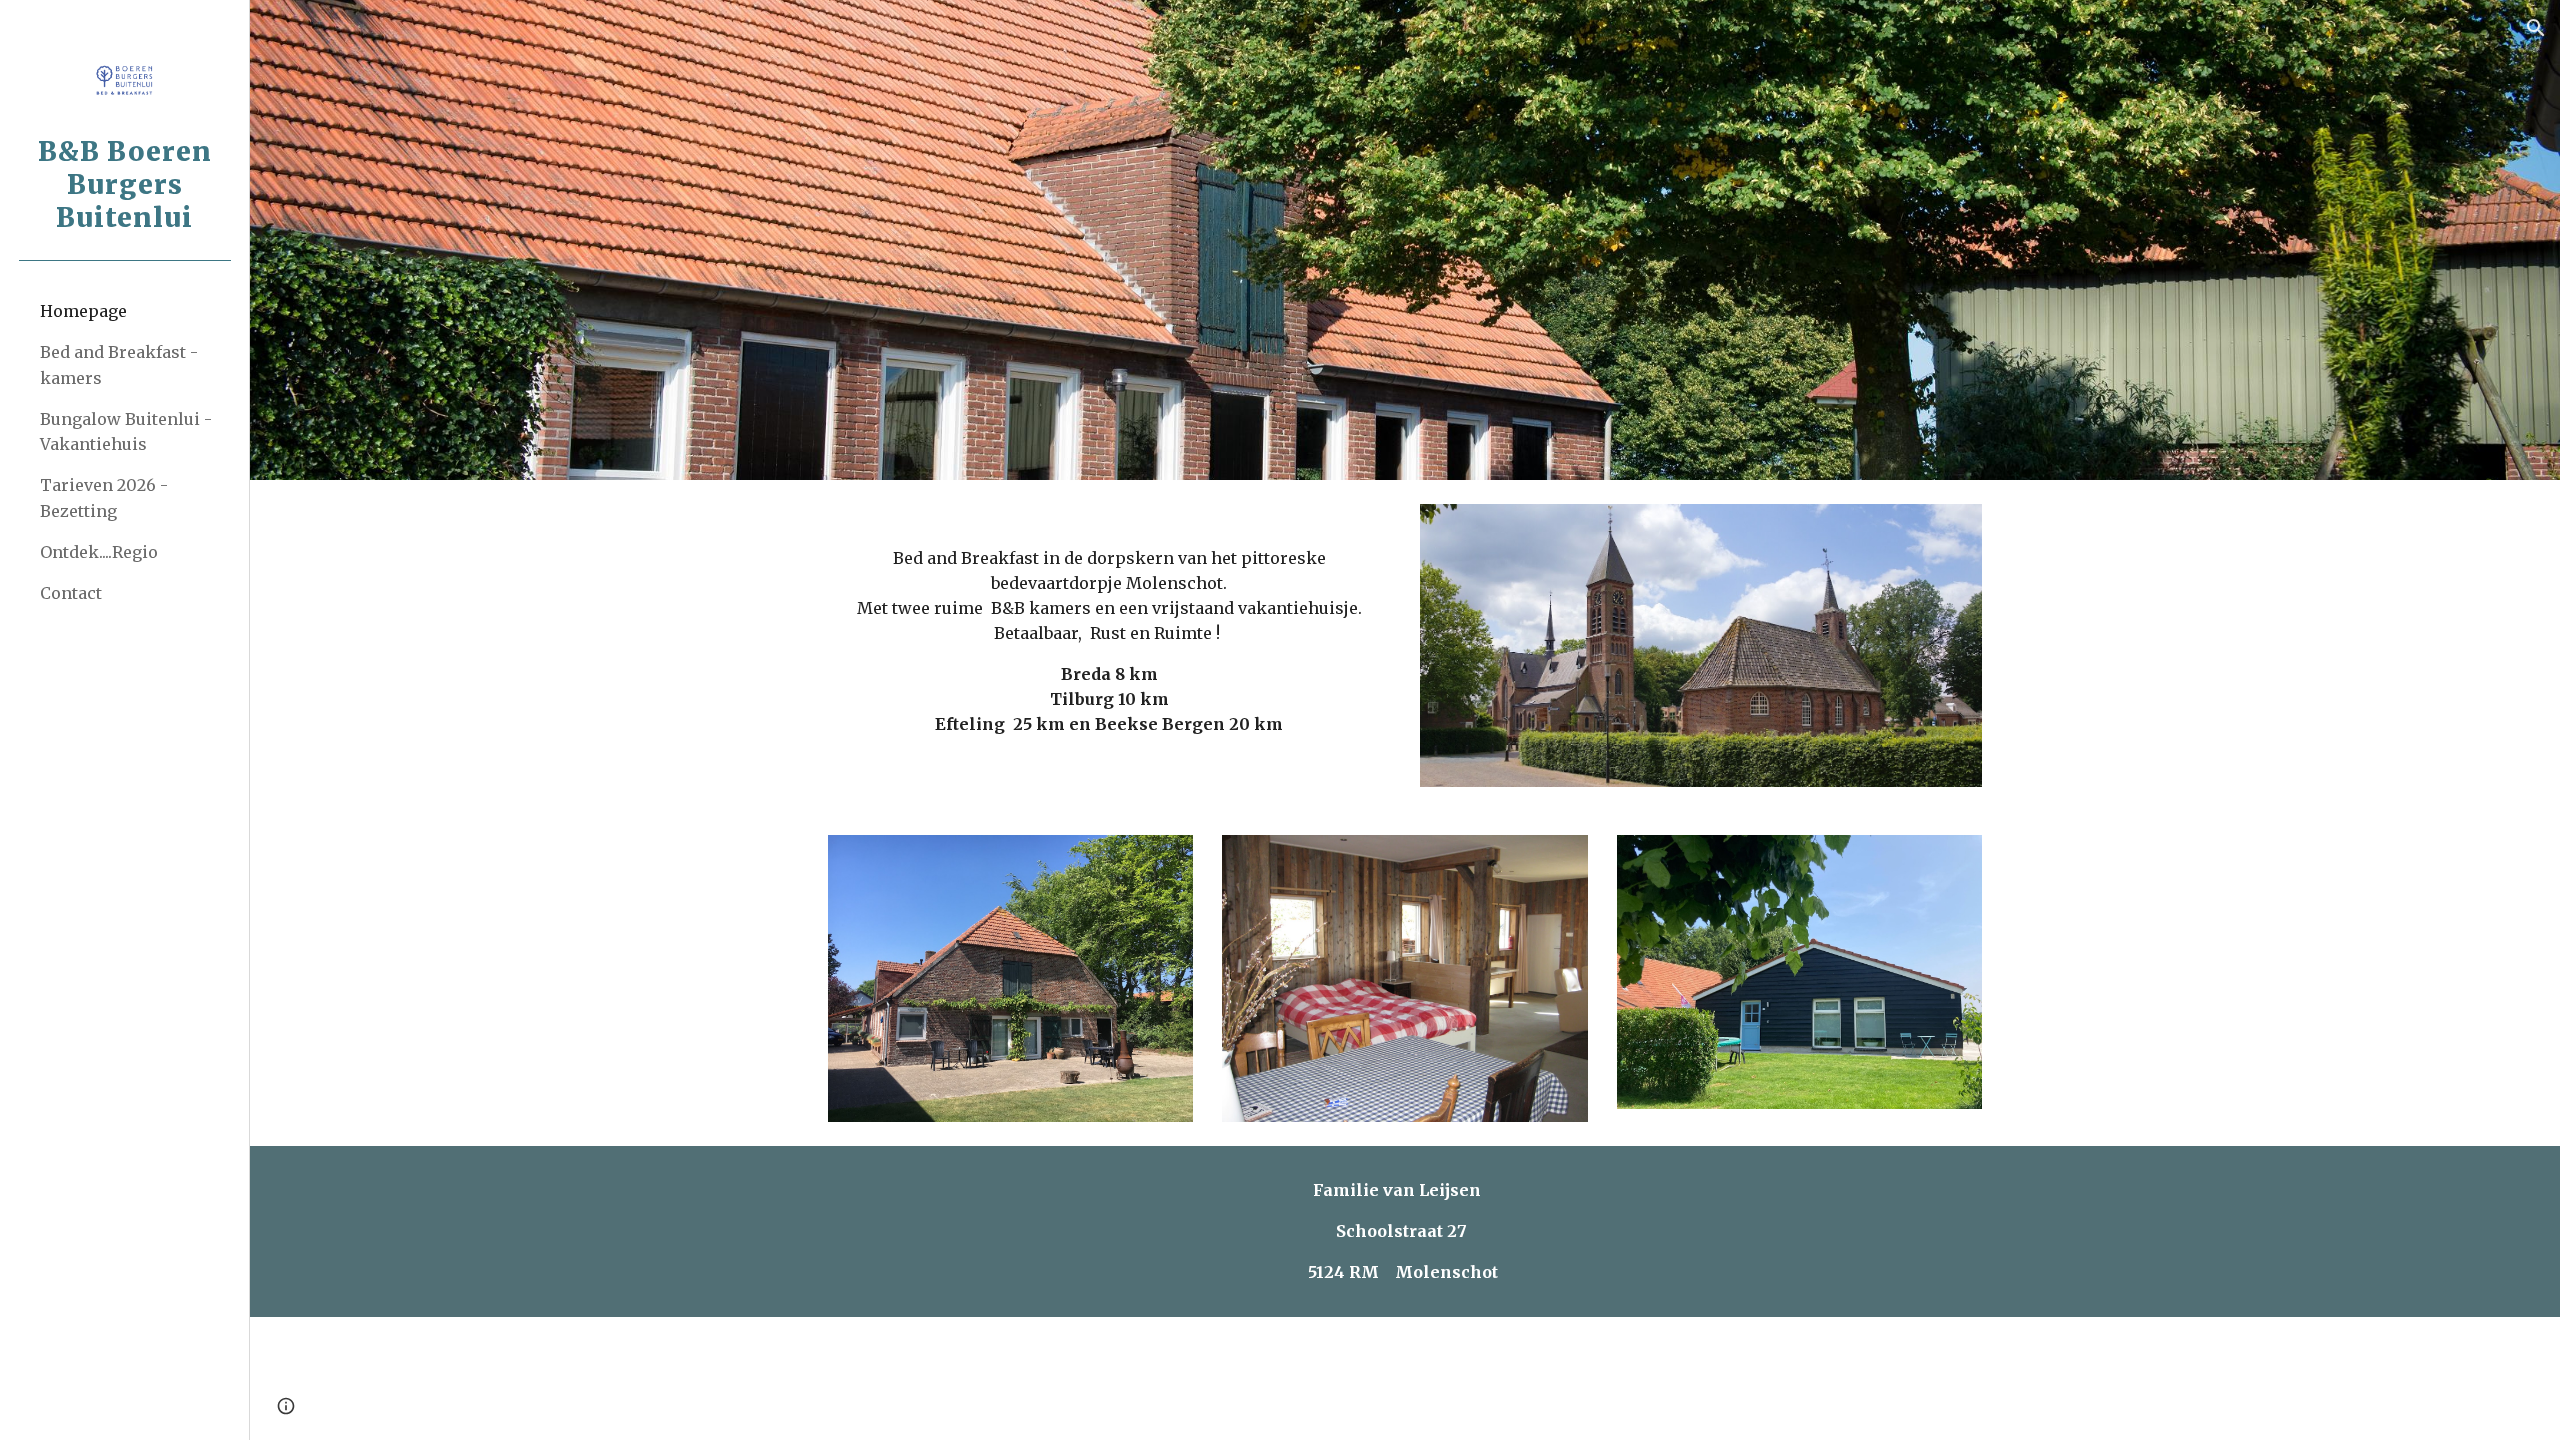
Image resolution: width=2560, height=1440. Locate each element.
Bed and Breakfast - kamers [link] (119, 364)
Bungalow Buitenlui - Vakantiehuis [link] (126, 431)
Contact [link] (71, 593)
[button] (2536, 28)
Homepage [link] (83, 311)
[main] (1109, 633)
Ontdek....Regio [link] (99, 552)
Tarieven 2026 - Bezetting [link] (104, 497)
